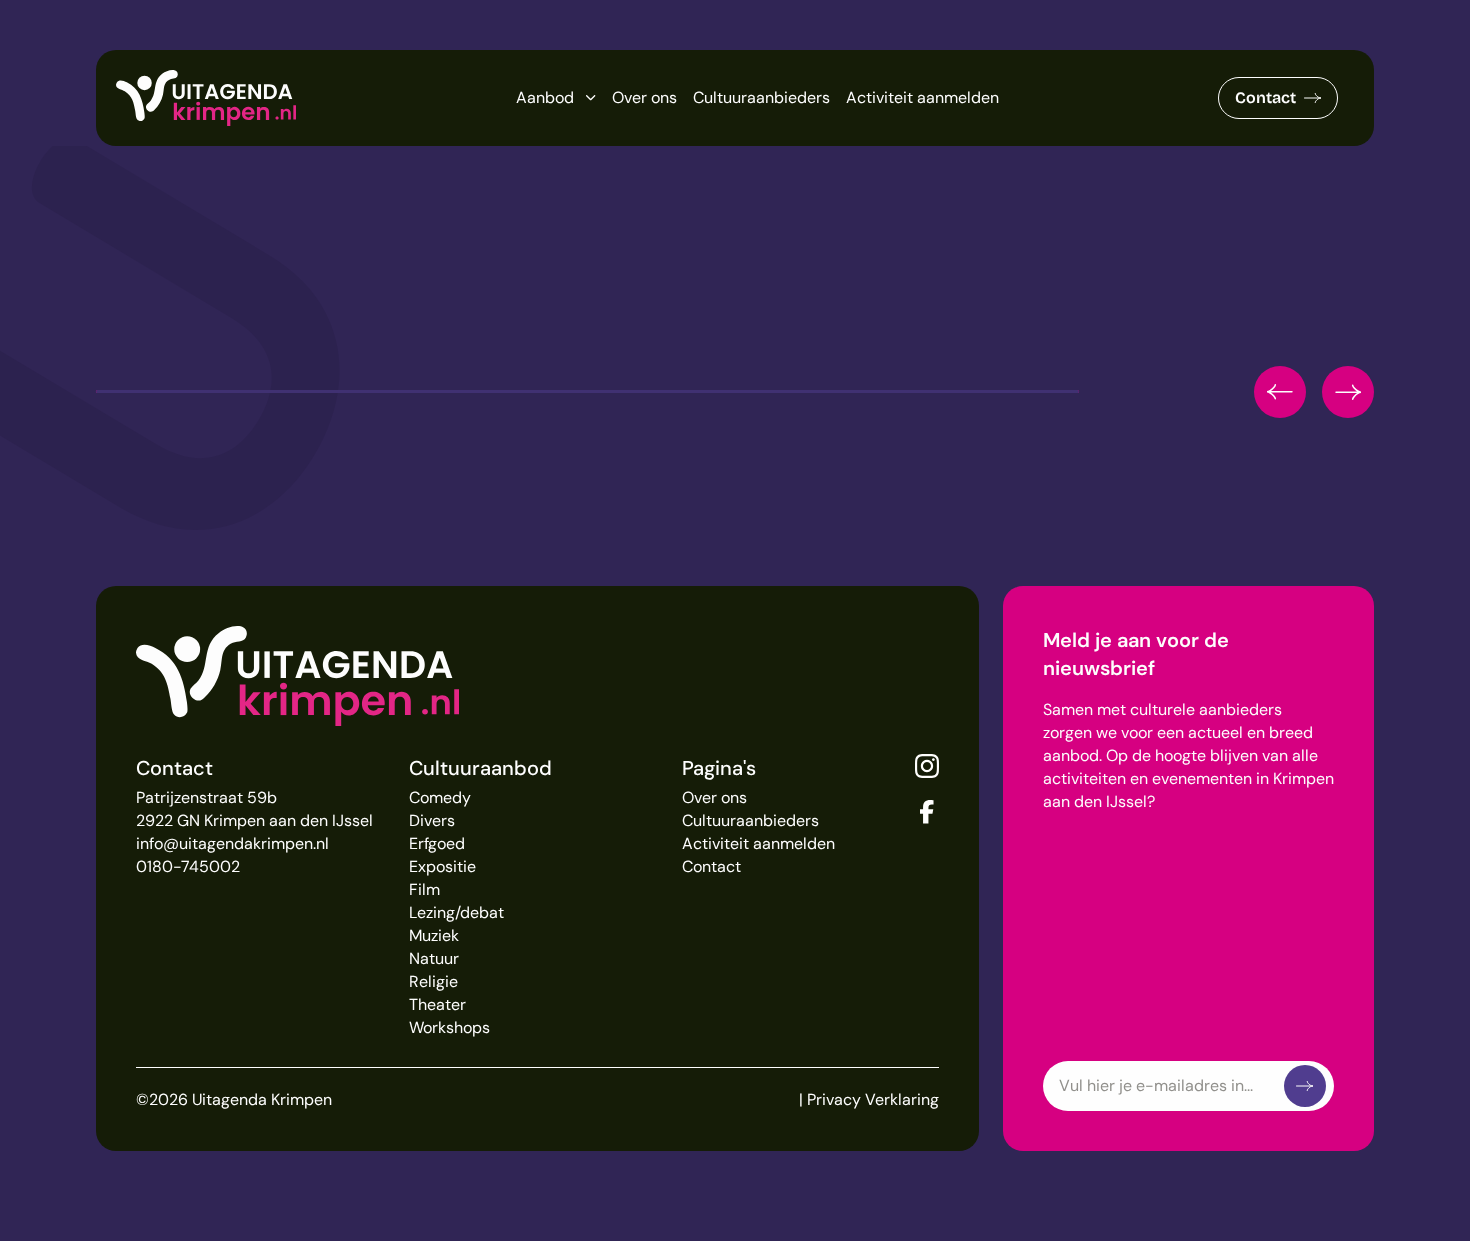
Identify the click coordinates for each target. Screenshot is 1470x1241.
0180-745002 (188, 866)
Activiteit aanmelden (922, 97)
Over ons (644, 97)
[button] (1280, 392)
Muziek (434, 935)
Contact (1265, 97)
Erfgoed (437, 843)
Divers (432, 820)
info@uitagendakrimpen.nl (232, 843)
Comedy (440, 797)
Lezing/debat (456, 912)
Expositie (442, 866)
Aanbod (545, 97)
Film (424, 889)
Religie (433, 981)
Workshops (449, 1027)
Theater (437, 1004)
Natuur (434, 958)
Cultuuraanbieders (761, 97)
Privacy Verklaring (873, 1099)
